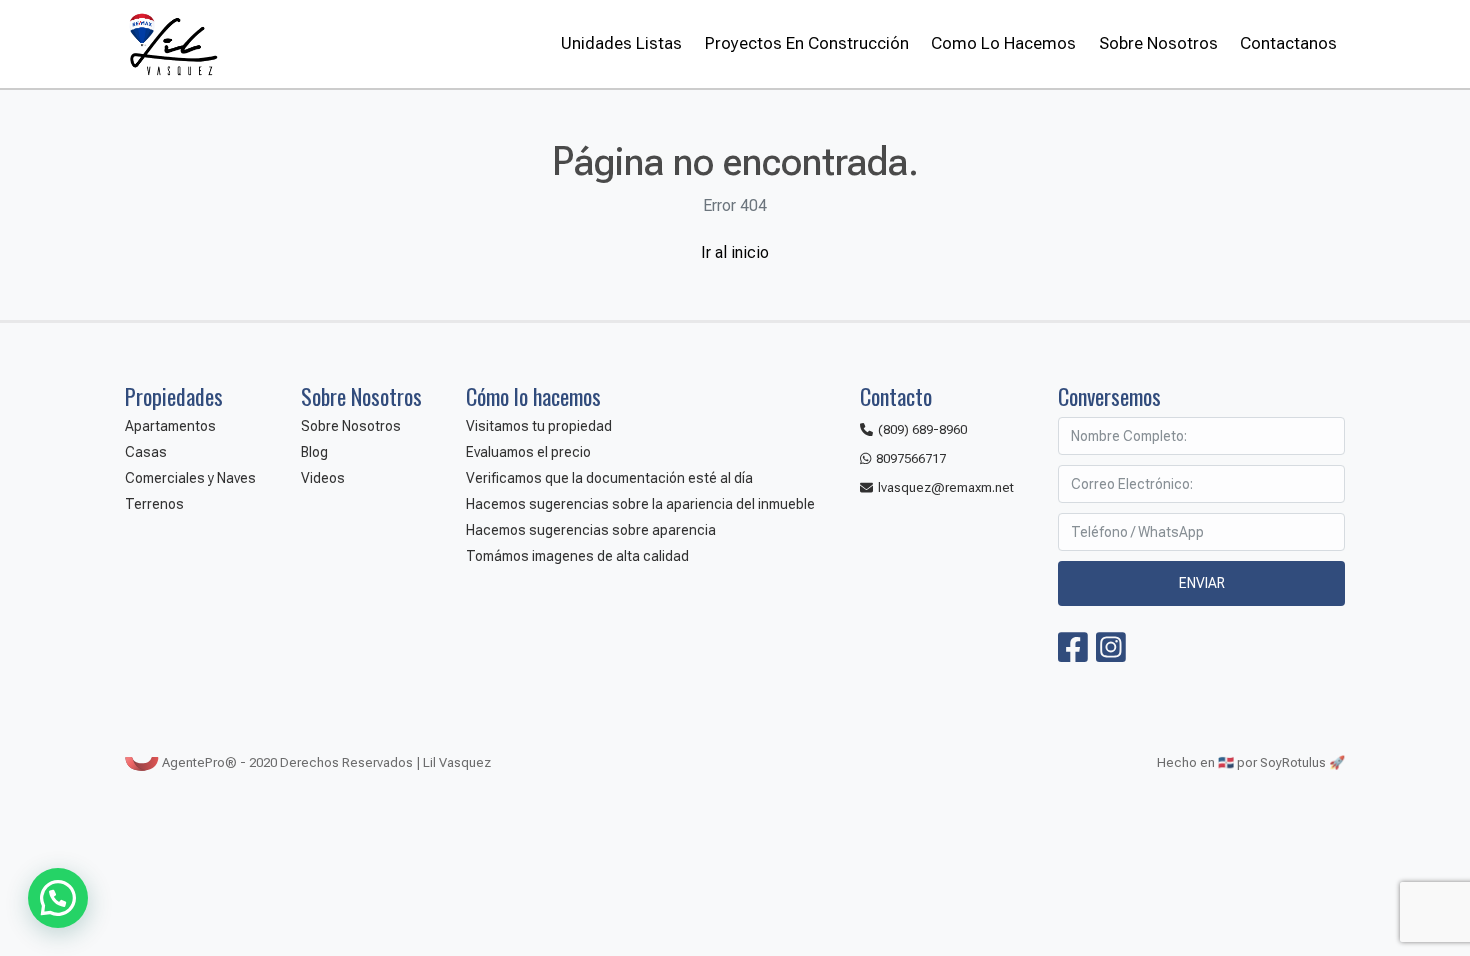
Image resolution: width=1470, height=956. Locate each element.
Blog (314, 452)
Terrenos (154, 504)
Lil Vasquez (172, 44)
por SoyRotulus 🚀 (1291, 762)
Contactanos (1288, 43)
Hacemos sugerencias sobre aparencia (591, 530)
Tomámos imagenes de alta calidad (577, 556)
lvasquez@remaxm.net (946, 487)
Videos (323, 478)
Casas (146, 452)
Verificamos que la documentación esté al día (609, 478)
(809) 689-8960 (922, 429)
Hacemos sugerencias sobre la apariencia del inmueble (640, 504)
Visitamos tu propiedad (539, 426)
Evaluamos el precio (528, 452)
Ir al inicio (735, 252)
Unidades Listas (621, 43)
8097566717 (911, 458)
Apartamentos (170, 426)
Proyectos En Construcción (806, 43)
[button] (58, 898)
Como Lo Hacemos (1003, 43)
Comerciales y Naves (190, 478)
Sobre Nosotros (1158, 43)
